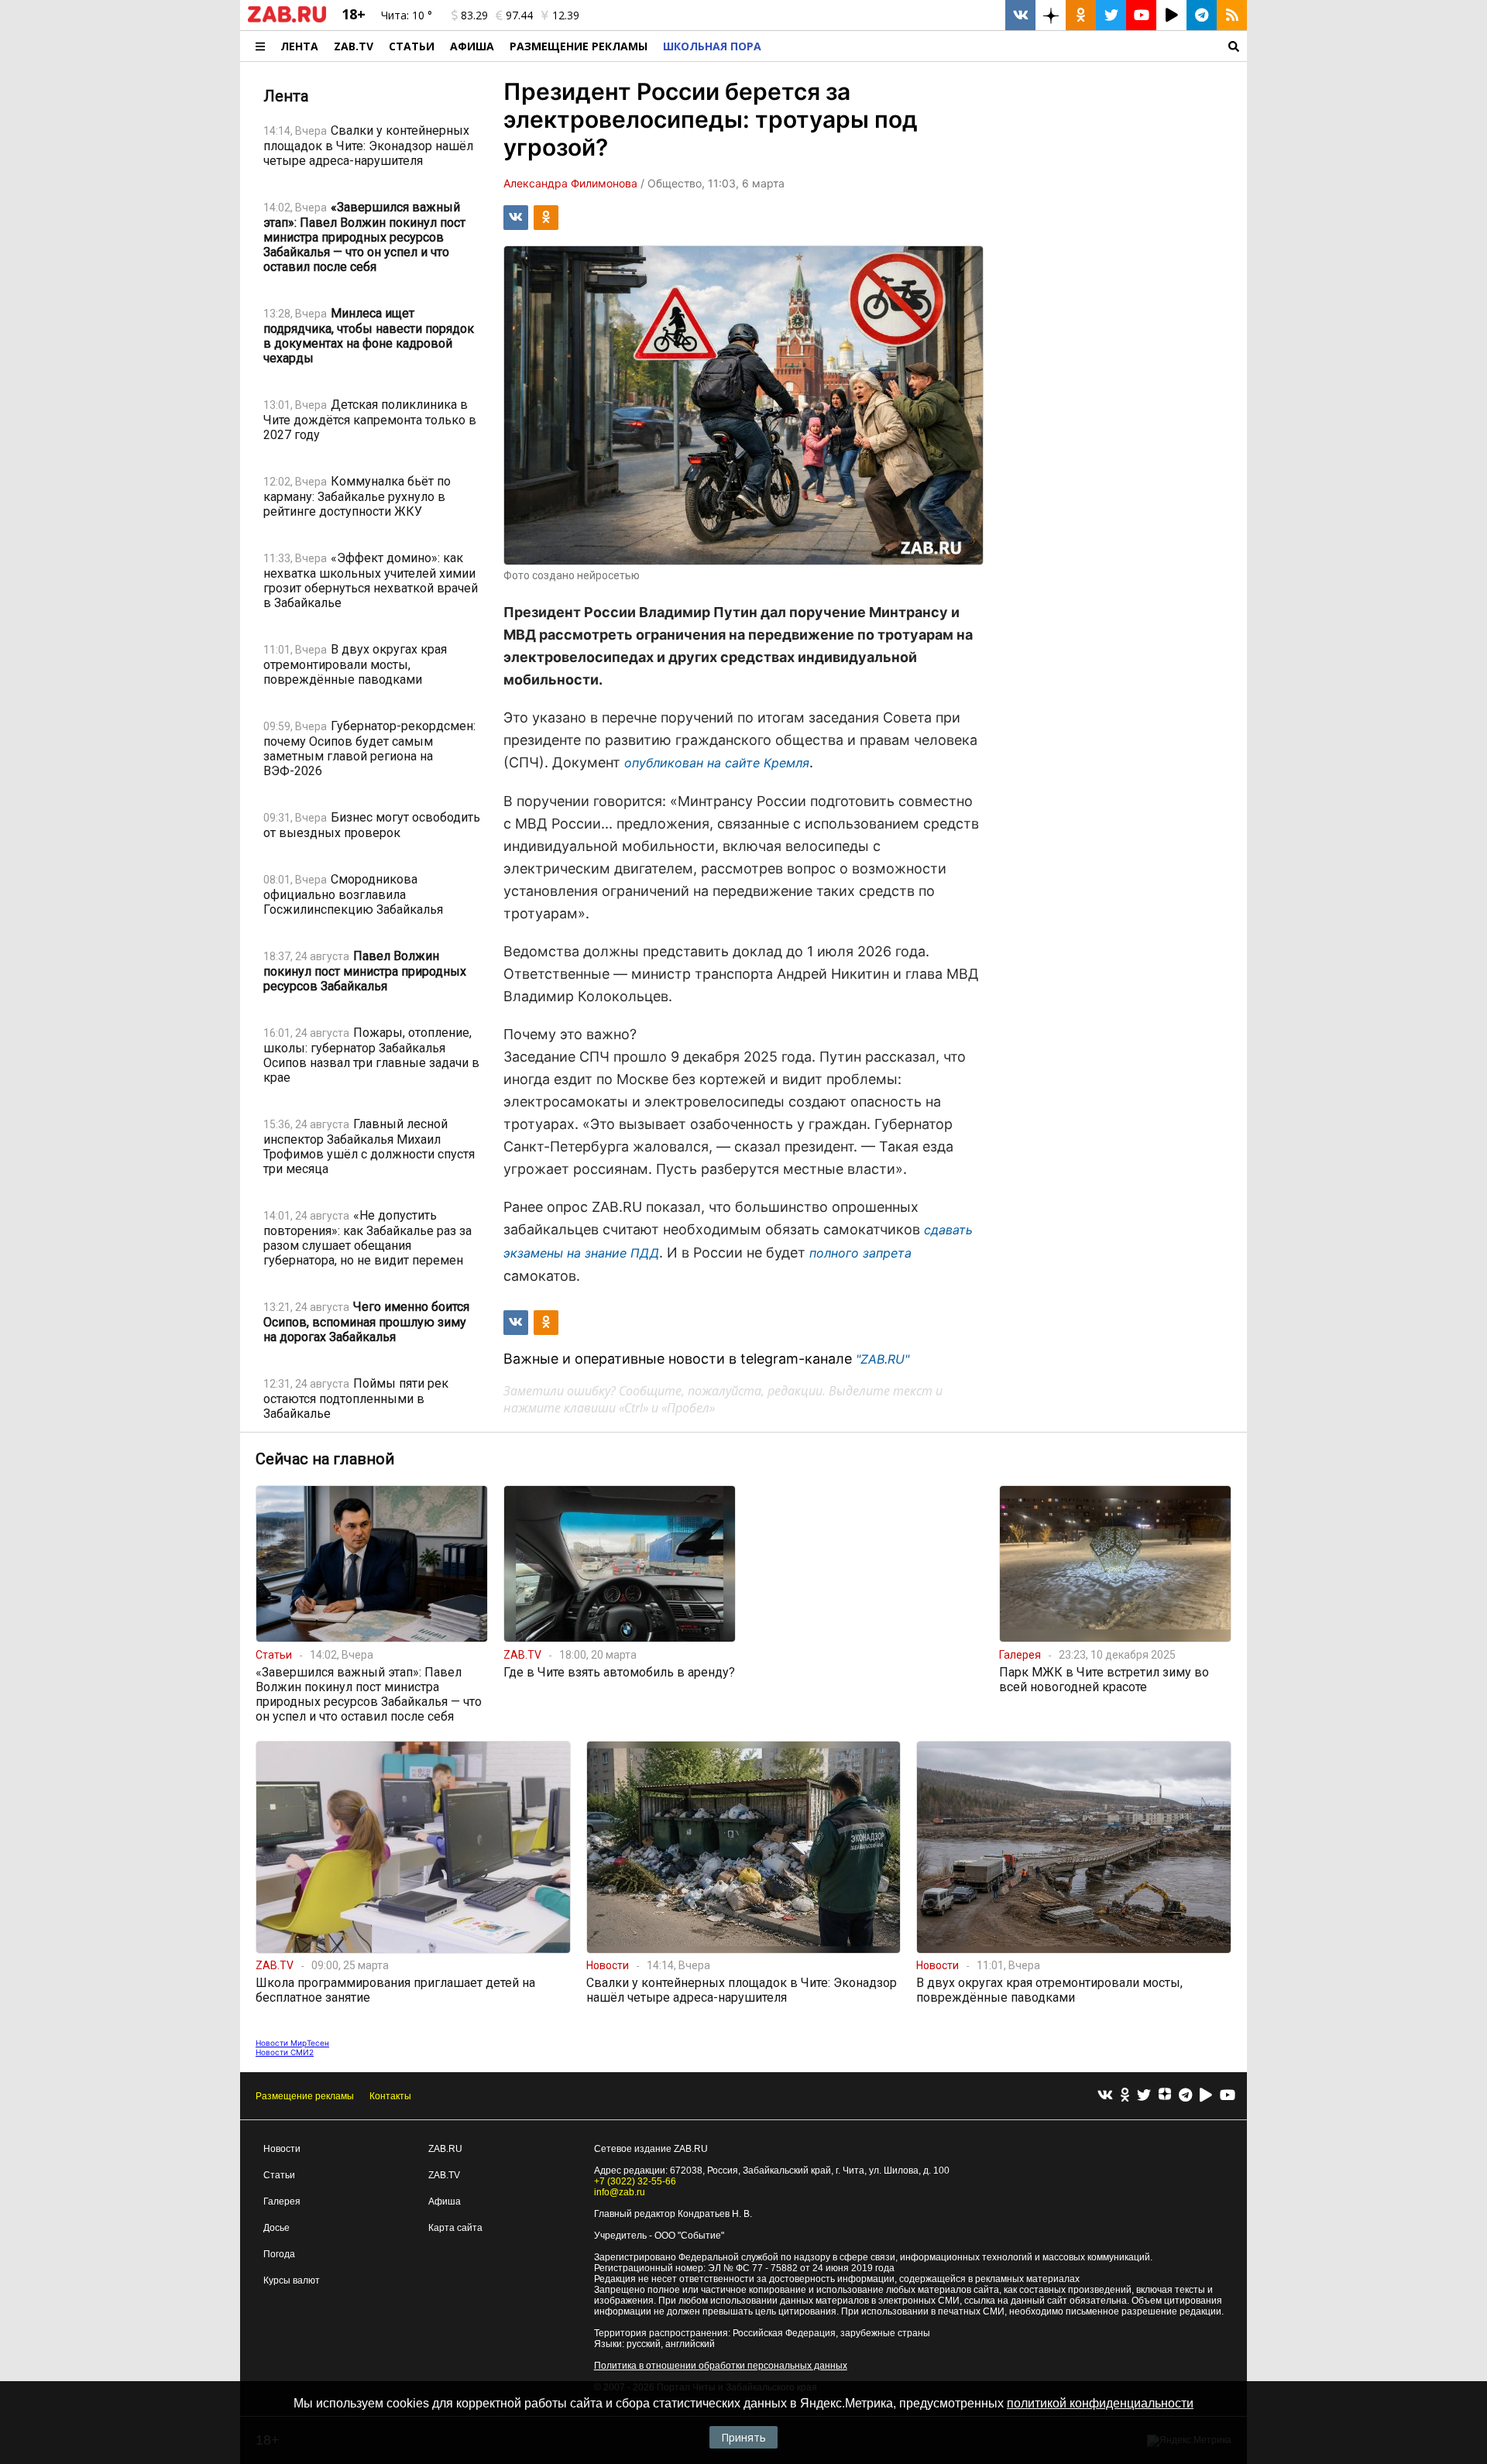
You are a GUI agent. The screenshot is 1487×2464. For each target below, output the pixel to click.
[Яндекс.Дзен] (1165, 2096)
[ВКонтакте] (1105, 2096)
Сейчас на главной (325, 1459)
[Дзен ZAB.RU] (1051, 15)
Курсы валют (292, 2280)
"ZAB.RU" (883, 1359)
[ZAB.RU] (287, 19)
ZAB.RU (445, 2149)
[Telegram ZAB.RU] (1202, 15)
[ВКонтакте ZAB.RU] (1020, 15)
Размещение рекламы (305, 2096)
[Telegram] (1185, 2096)
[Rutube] (1206, 2096)
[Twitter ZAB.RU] (1111, 15)
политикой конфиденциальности (1100, 2403)
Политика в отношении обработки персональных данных (721, 2366)
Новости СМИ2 (285, 2052)
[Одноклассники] (1125, 2096)
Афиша (472, 46)
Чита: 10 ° (407, 15)
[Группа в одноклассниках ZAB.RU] (1081, 15)
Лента (299, 46)
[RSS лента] (1232, 15)
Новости (282, 2149)
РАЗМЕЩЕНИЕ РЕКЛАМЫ (579, 46)
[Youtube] (1228, 2096)
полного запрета (860, 1253)
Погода (279, 2254)
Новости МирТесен (292, 2043)
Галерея (282, 2201)
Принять (743, 2437)
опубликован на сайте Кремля (717, 763)
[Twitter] (1144, 2096)
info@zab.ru (620, 2192)
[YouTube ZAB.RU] (1141, 15)
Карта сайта (455, 2228)
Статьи (412, 46)
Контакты (390, 2096)
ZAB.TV (354, 46)
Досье (276, 2228)
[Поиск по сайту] (1008, 46)
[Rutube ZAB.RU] (1171, 15)
